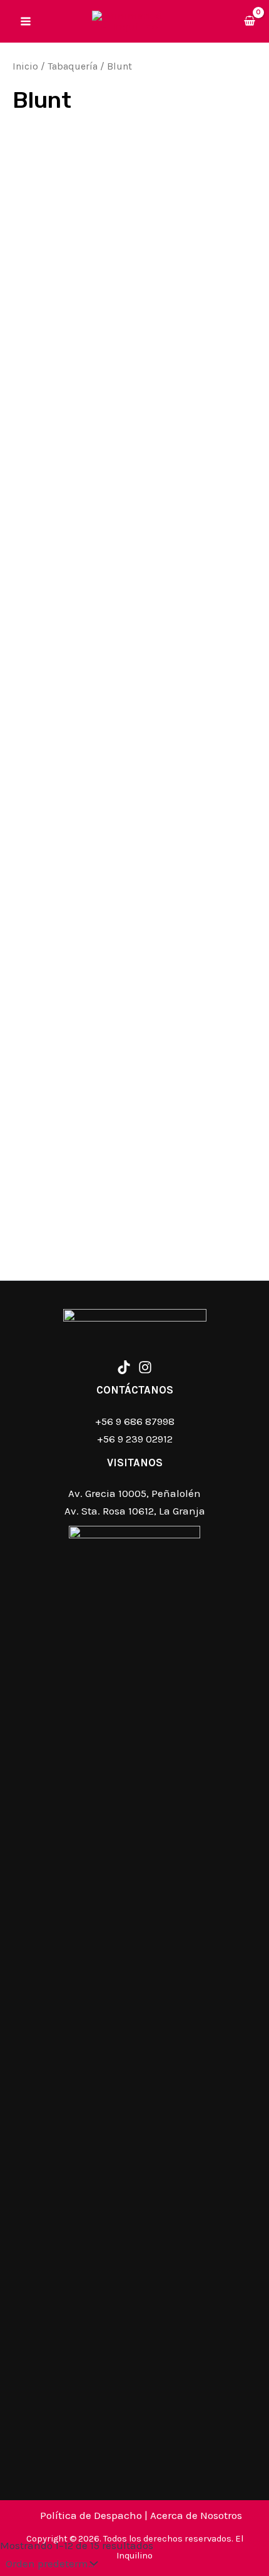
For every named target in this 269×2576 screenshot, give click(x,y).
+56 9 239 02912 (135, 1439)
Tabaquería (73, 66)
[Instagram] (145, 1367)
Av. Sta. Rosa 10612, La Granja (135, 1511)
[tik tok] (124, 1367)
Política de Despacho (91, 2515)
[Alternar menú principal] (26, 21)
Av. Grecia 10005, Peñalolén (134, 1493)
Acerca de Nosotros (196, 2515)
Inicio (25, 66)
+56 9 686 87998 (135, 1421)
